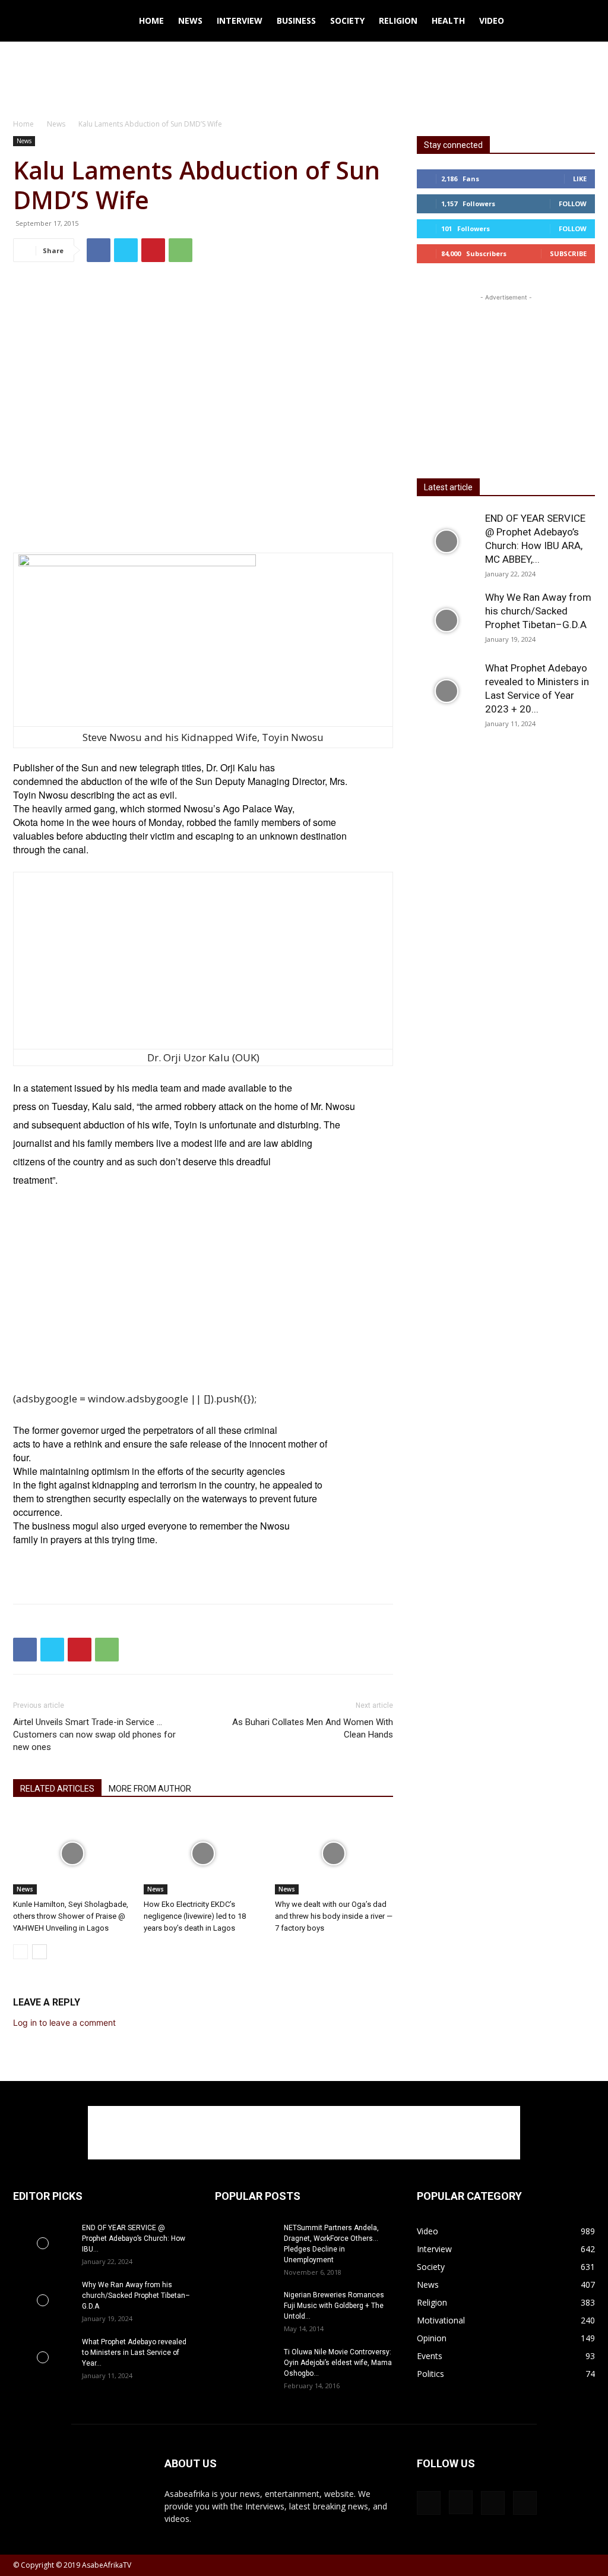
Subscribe (568, 253)
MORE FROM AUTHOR (150, 1789)
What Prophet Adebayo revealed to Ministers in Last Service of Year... (134, 2353)
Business (296, 21)
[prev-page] (20, 1952)
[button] (581, 22)
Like (580, 179)
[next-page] (39, 1952)
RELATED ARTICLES (57, 1789)
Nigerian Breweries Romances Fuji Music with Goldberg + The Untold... (334, 2306)
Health (448, 21)
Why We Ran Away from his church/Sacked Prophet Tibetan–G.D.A (538, 611)
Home (151, 21)
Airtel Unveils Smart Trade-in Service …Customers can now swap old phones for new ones (94, 1735)
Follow (573, 204)
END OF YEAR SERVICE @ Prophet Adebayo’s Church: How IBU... (134, 2238)
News (190, 21)
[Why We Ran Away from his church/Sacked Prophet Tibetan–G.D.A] (446, 620)
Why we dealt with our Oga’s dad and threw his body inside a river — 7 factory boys (334, 1916)
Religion (398, 21)
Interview (240, 21)
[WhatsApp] (180, 250)
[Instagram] (461, 2502)
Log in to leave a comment (64, 2022)
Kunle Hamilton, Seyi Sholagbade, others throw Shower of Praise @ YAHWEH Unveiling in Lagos (71, 1916)
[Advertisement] (304, 74)
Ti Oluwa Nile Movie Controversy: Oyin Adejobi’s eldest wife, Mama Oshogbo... (338, 2363)
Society (347, 21)
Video (492, 21)
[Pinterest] (153, 250)
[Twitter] (126, 250)
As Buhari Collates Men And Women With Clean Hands (313, 1728)
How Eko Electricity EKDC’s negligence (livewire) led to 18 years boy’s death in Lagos (195, 1916)
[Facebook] (99, 250)
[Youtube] (525, 2503)
